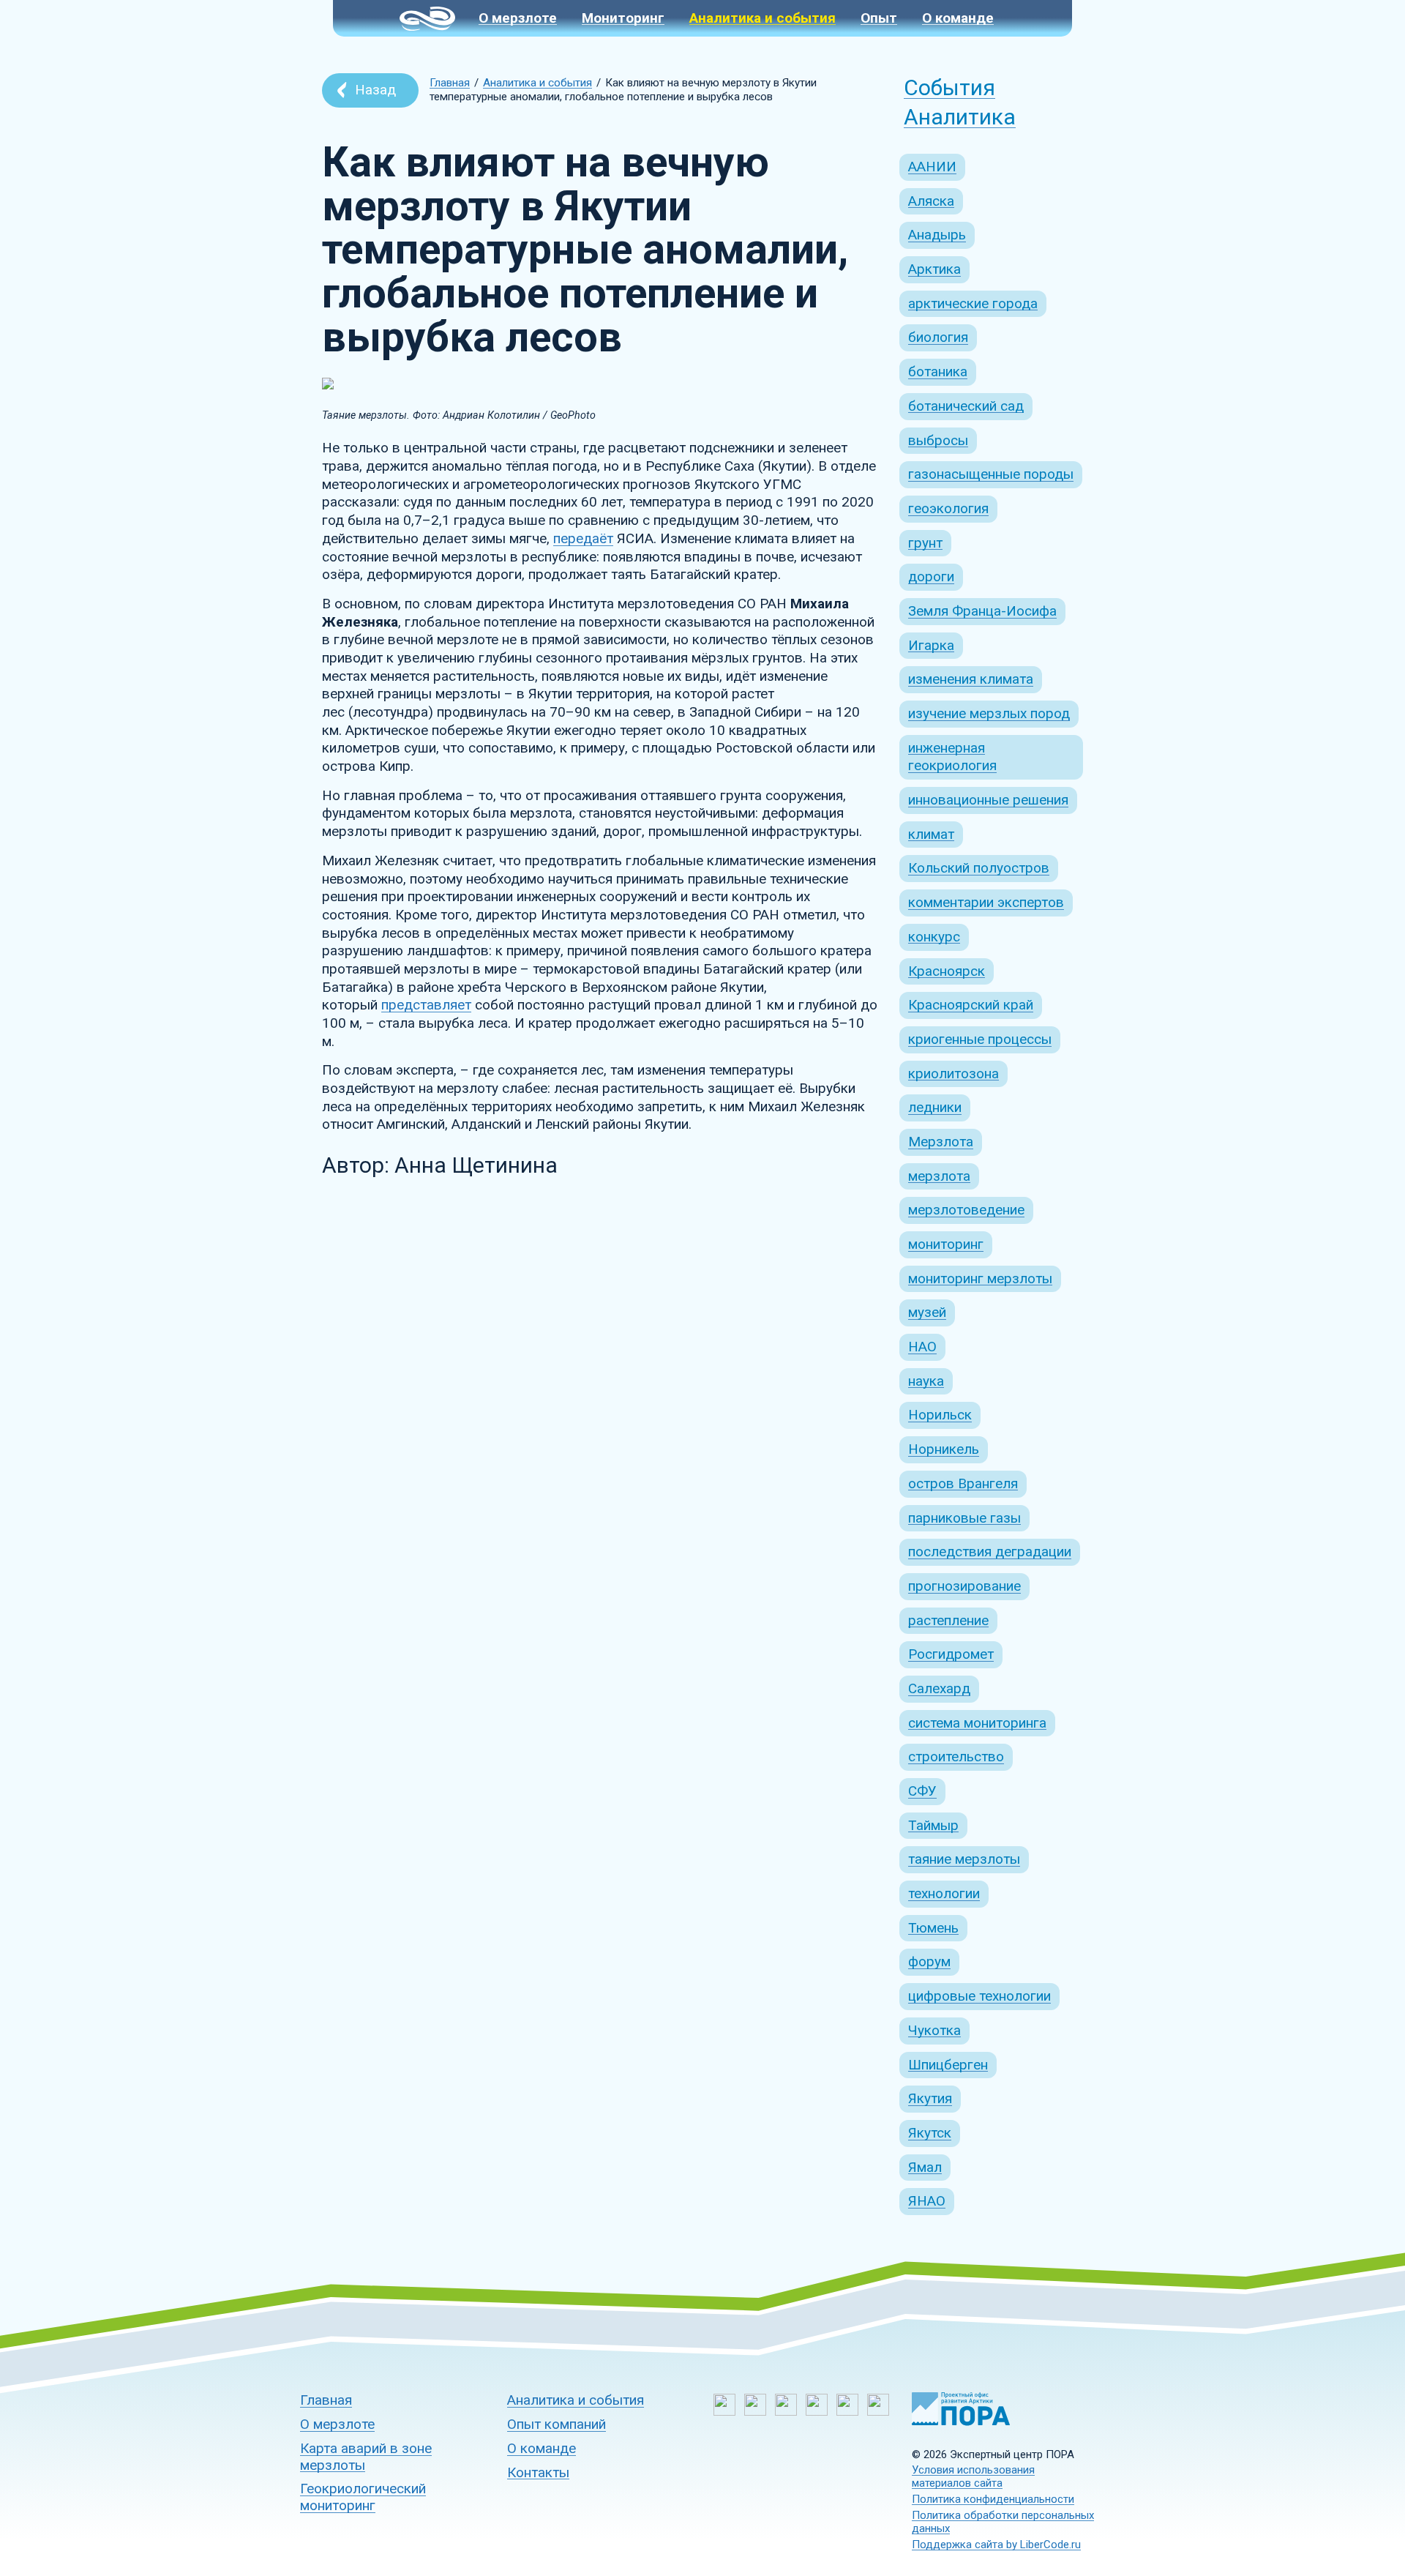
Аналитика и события (537, 83)
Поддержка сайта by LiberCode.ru (996, 2545)
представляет (426, 1005)
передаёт (583, 538)
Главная (450, 83)
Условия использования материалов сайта (973, 2476)
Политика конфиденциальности (993, 2499)
